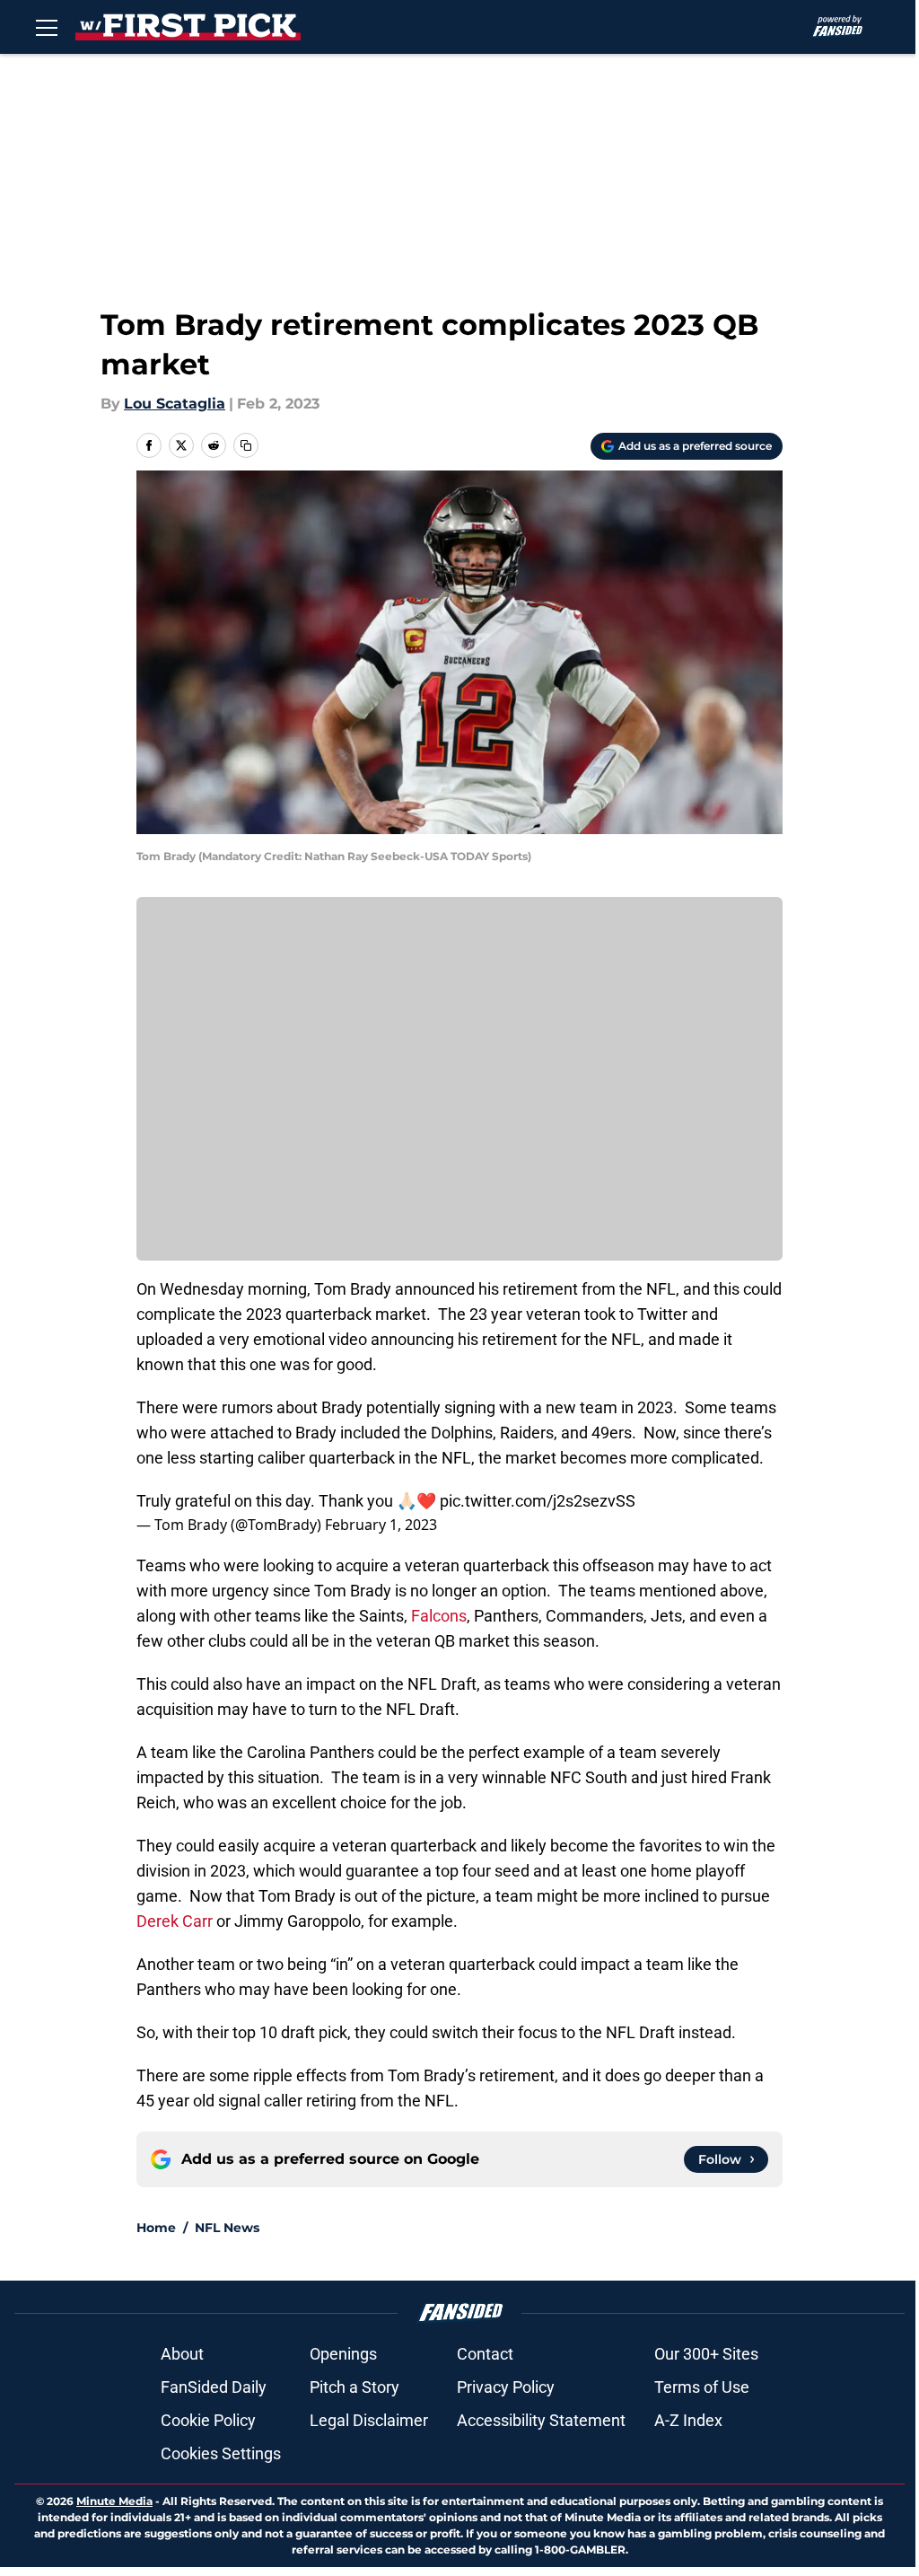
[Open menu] (47, 27)
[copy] (246, 445)
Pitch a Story (354, 2387)
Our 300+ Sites (706, 2354)
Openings (343, 2354)
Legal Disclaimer (369, 2420)
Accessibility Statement (541, 2420)
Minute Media (114, 2501)
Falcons (437, 1616)
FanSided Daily (214, 2387)
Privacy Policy (506, 2387)
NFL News (227, 2228)
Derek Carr (175, 1921)
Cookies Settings (221, 2453)
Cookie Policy (208, 2420)
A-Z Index (688, 2420)
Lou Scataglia (175, 404)
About (182, 2354)
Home (156, 2228)
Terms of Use (702, 2387)
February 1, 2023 (381, 1525)
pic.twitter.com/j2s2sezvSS (538, 1501)
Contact (485, 2354)
